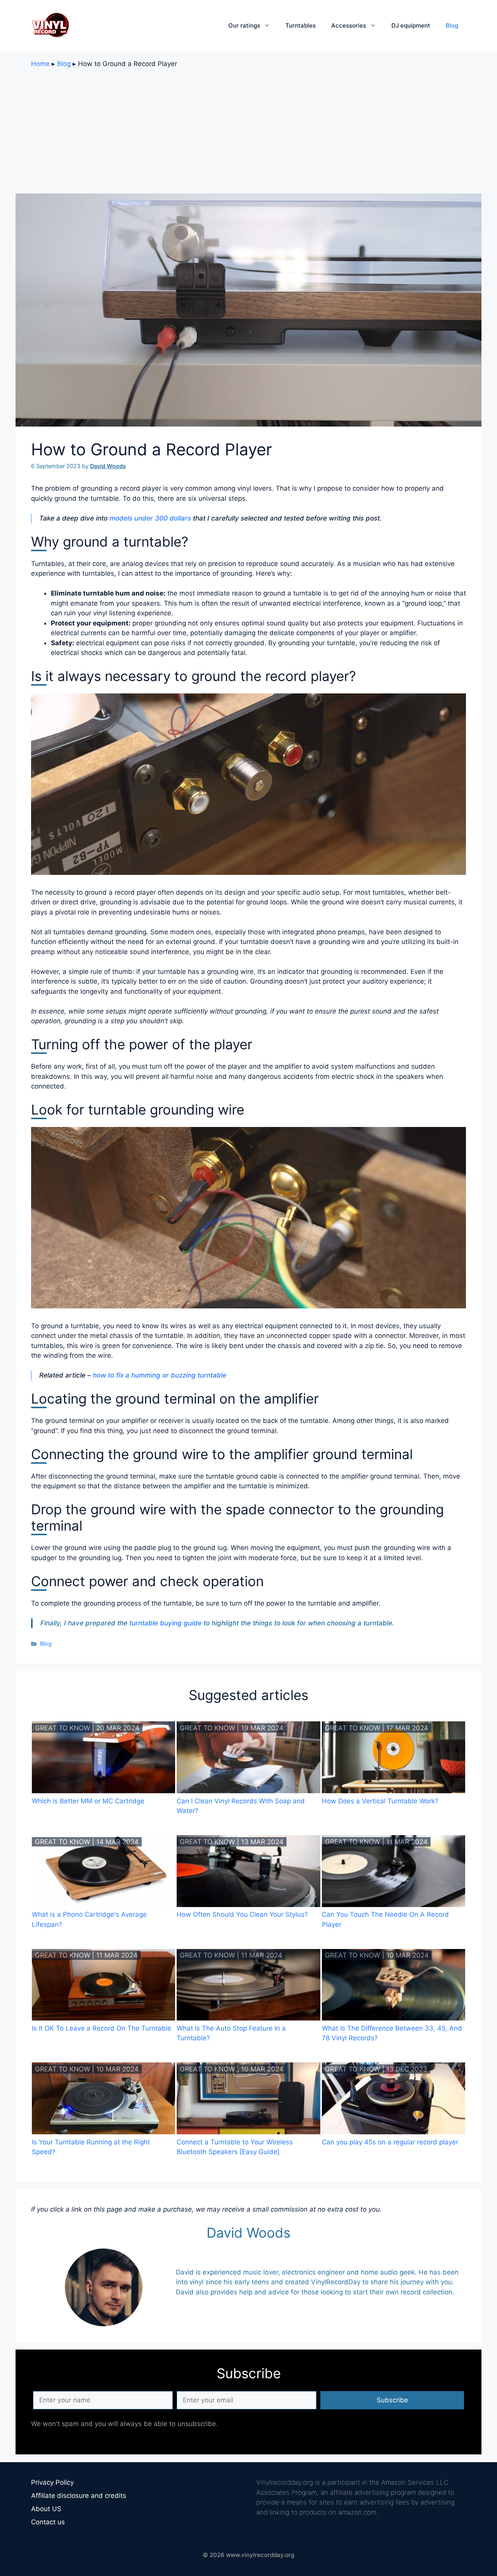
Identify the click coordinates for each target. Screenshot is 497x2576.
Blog (452, 25)
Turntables (301, 25)
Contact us (48, 2522)
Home (40, 64)
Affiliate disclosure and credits (79, 2496)
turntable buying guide (165, 1623)
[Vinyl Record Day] (50, 25)
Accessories (349, 25)
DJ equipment (411, 25)
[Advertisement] (248, 131)
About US (46, 2509)
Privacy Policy (52, 2482)
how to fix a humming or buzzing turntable (160, 1375)
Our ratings (244, 25)
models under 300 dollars (150, 518)
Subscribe (392, 2400)
